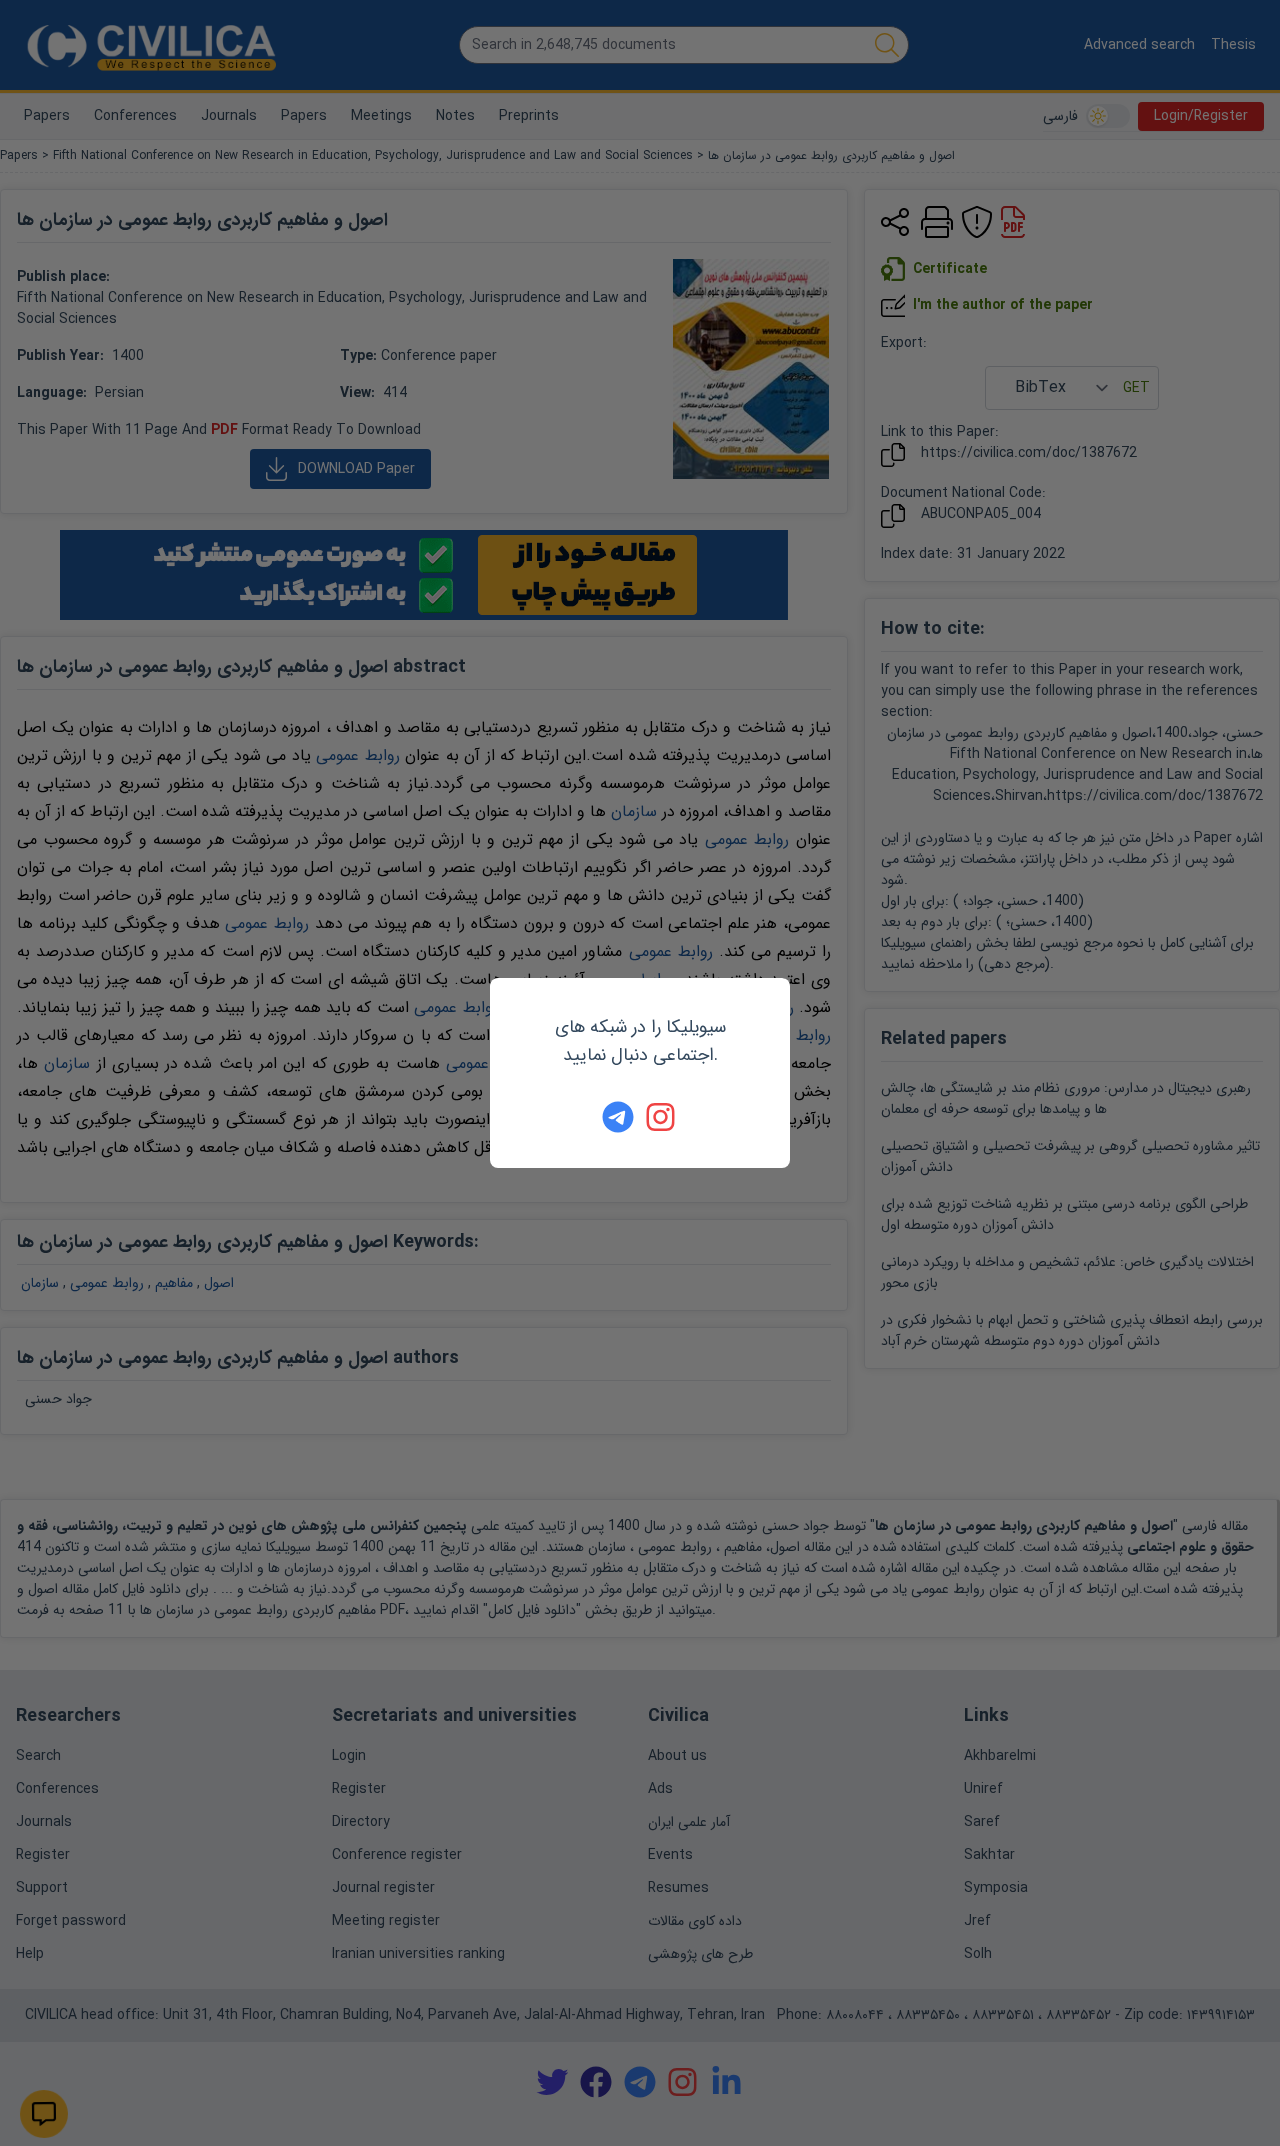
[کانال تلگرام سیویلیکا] (618, 1117)
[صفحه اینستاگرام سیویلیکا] (662, 1117)
